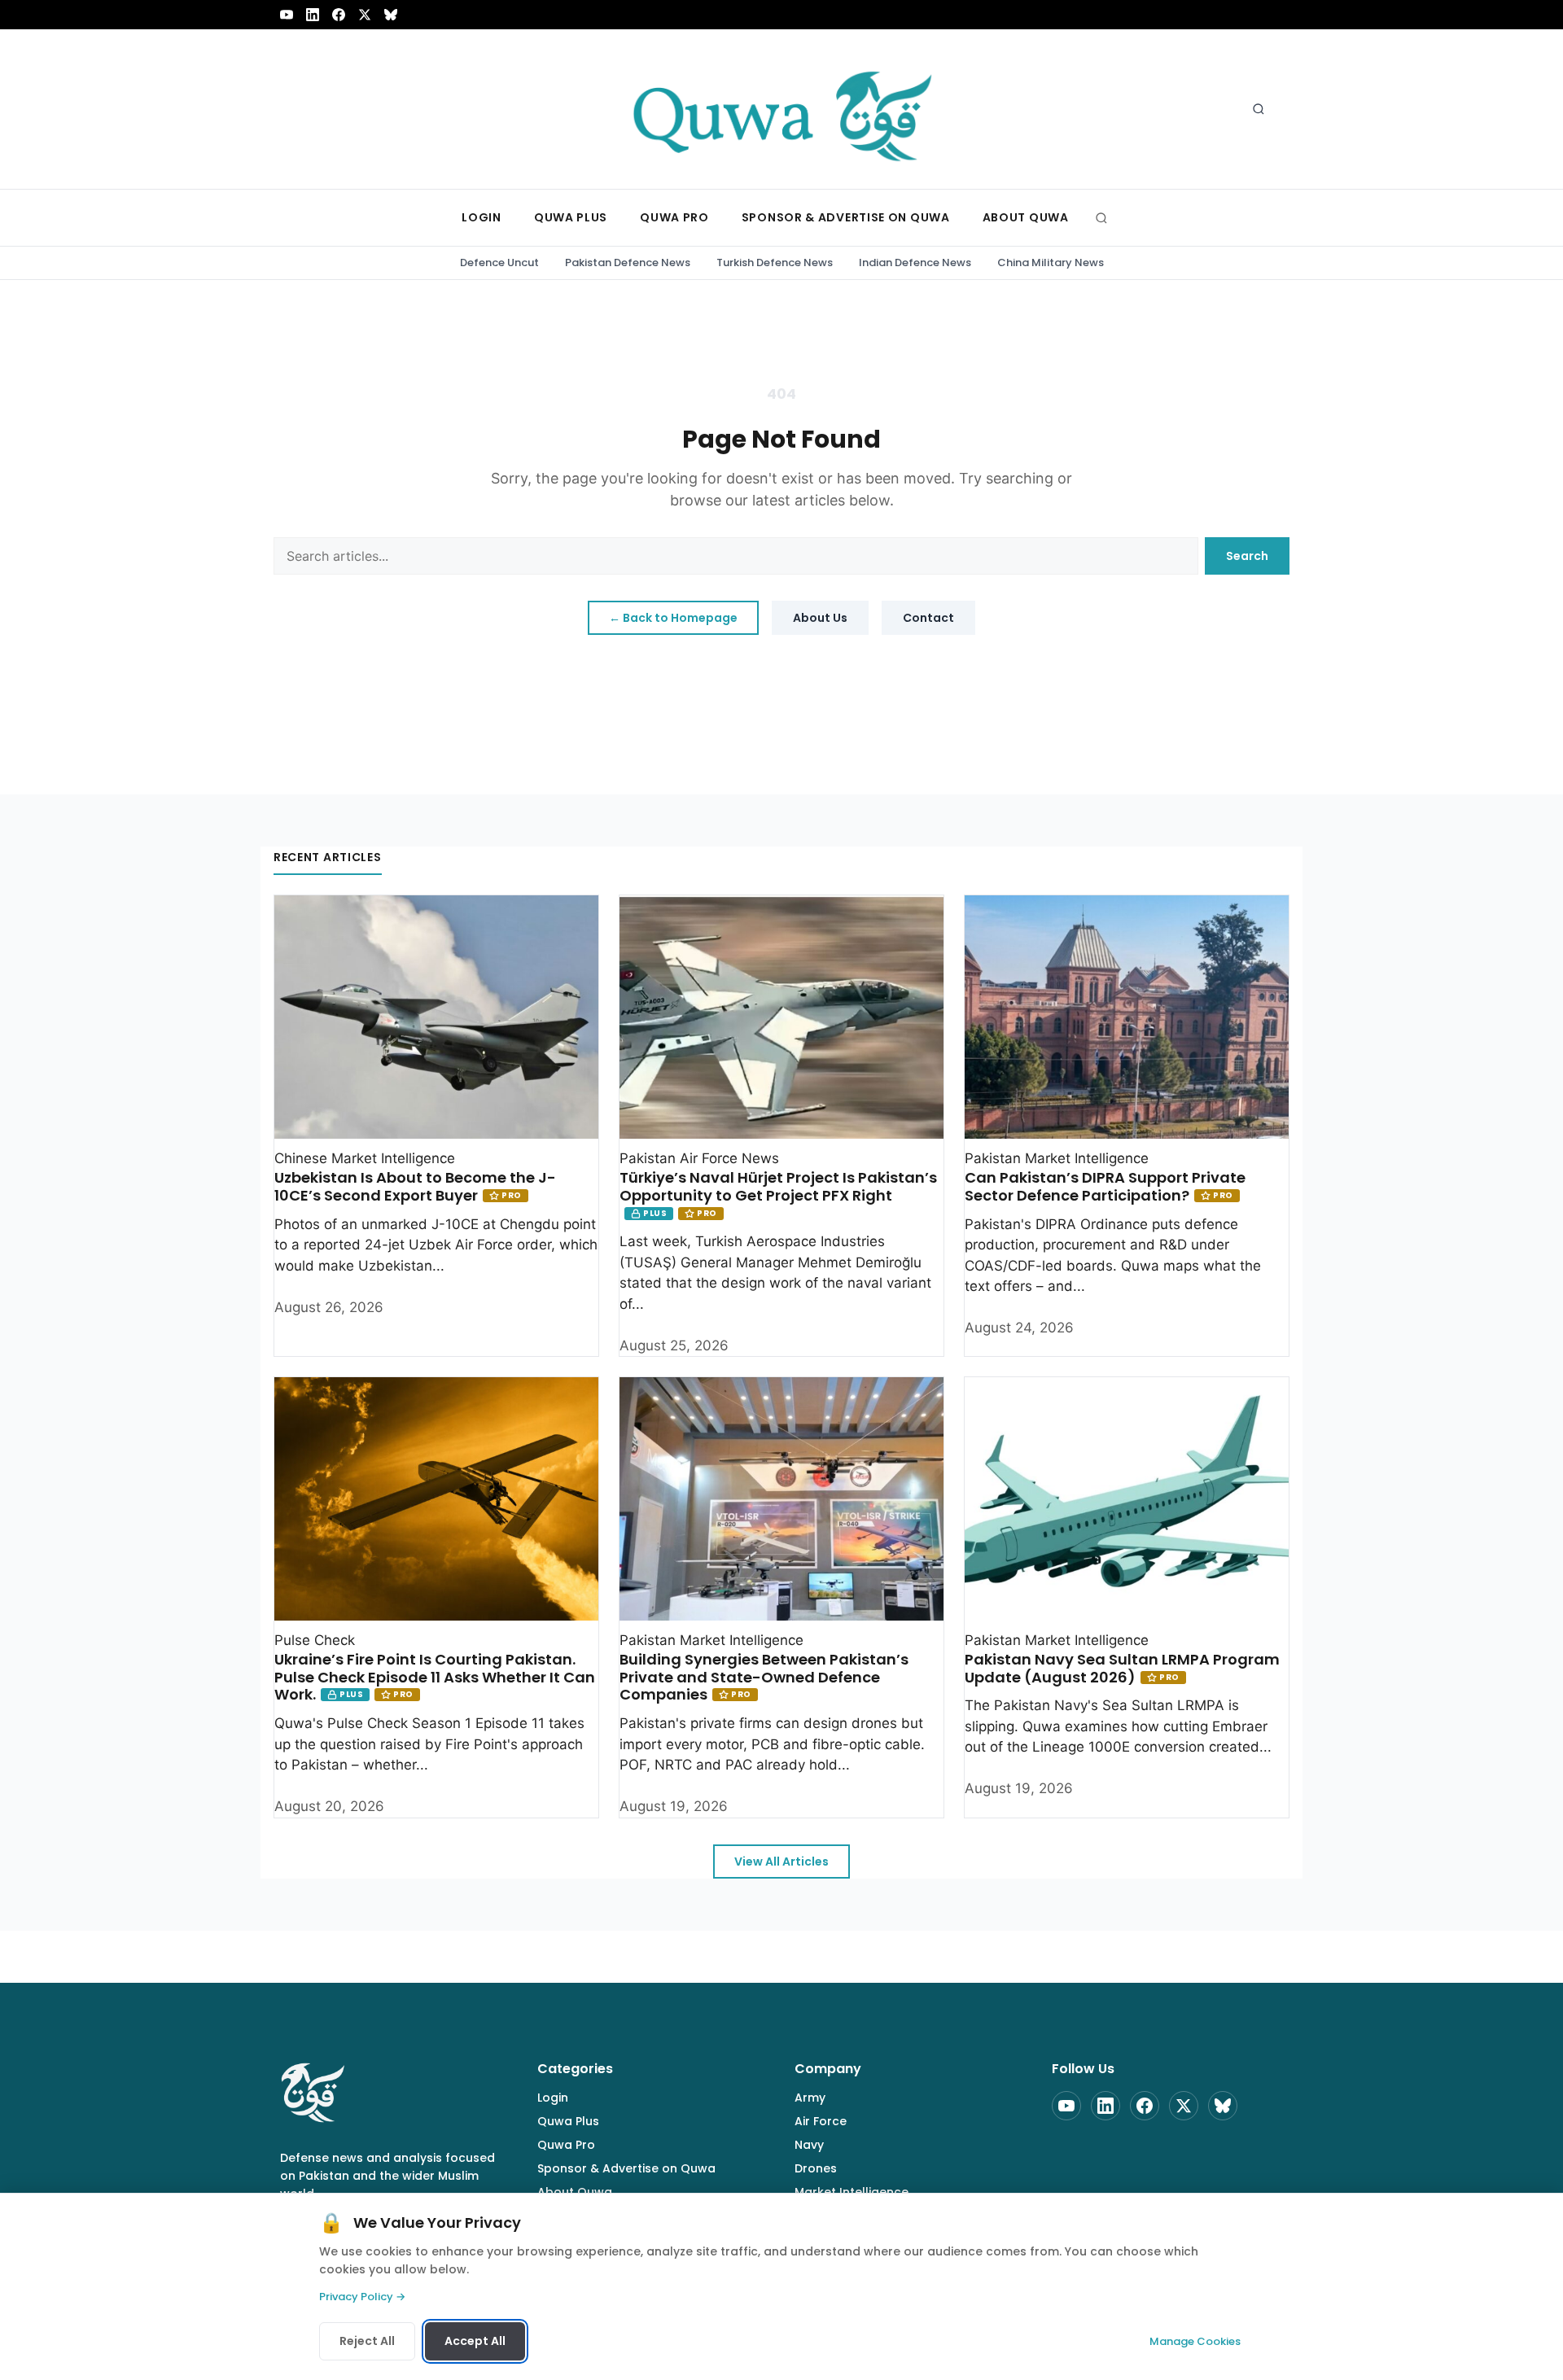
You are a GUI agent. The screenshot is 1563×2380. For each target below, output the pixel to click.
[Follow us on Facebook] (339, 15)
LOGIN (482, 217)
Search (1247, 556)
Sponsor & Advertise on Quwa (626, 2168)
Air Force (821, 2121)
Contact (928, 618)
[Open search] (1259, 109)
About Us (820, 618)
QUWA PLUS (571, 217)
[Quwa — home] (781, 109)
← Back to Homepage (673, 618)
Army (810, 2098)
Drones (816, 2168)
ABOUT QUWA (1026, 217)
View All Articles (781, 1862)
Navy (809, 2145)
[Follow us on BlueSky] (391, 15)
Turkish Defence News (775, 262)
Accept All (475, 2341)
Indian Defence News (915, 262)
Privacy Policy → (362, 2297)
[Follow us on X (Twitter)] (365, 15)
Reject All (367, 2341)
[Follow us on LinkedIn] (313, 15)
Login (553, 2098)
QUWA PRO (674, 217)
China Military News (1051, 262)
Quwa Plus (568, 2121)
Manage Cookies (1195, 2341)
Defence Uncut (499, 262)
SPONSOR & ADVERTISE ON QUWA (846, 217)
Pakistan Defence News (628, 262)
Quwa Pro (566, 2145)
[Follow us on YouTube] (287, 15)
